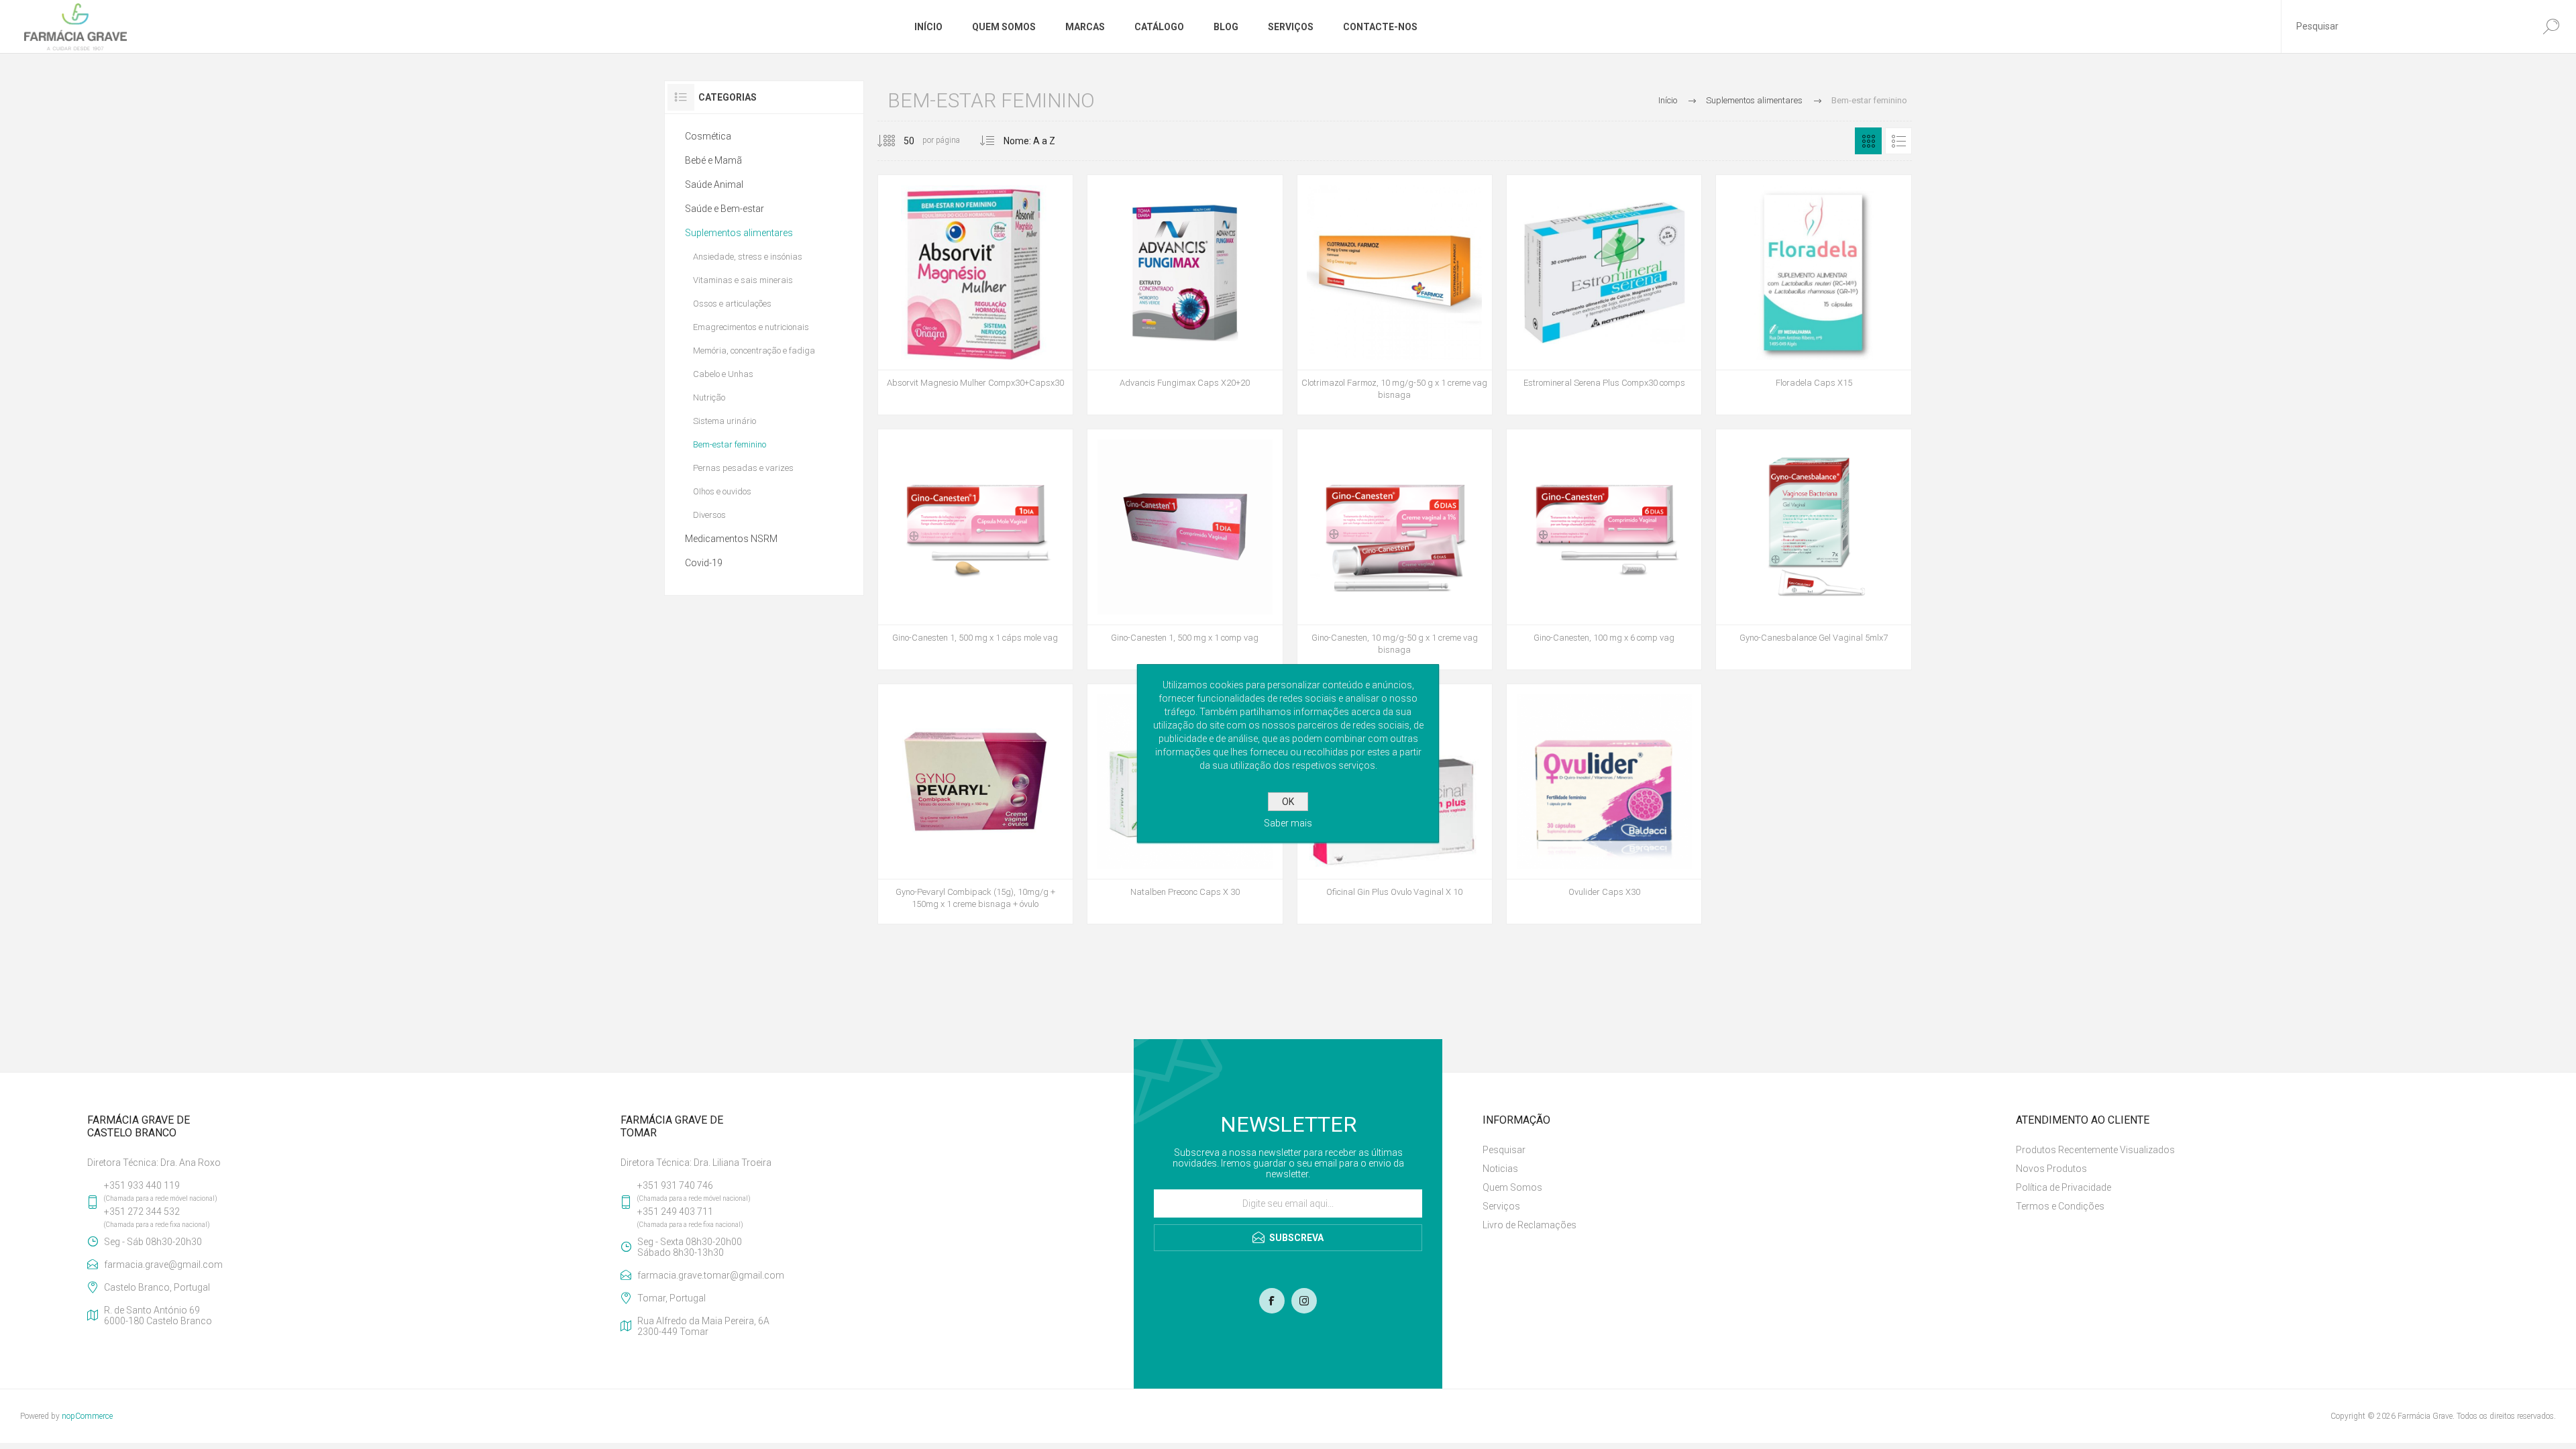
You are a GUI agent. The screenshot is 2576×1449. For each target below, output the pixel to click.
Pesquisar (1504, 1150)
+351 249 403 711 (675, 1212)
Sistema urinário (724, 421)
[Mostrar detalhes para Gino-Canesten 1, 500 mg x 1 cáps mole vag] (975, 549)
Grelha (1868, 141)
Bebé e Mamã (713, 160)
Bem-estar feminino (730, 444)
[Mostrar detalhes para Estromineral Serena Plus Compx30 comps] (1604, 295)
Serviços (1501, 1206)
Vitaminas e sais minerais (743, 280)
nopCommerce (87, 1416)
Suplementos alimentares (739, 233)
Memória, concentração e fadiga (754, 351)
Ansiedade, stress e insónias (748, 257)
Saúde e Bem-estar (724, 209)
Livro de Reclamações (1529, 1225)
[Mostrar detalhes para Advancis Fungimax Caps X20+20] (1185, 295)
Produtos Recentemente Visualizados (2095, 1150)
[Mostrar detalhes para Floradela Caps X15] (1813, 295)
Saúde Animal (714, 184)
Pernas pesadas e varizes (743, 468)
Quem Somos (1512, 1187)
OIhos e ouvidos (722, 491)
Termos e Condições (2060, 1206)
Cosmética (708, 136)
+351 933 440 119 (142, 1185)
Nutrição (709, 397)
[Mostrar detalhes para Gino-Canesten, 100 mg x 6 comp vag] (1604, 549)
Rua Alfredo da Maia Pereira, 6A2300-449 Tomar (703, 1326)
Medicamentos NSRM (731, 539)
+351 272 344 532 (142, 1212)
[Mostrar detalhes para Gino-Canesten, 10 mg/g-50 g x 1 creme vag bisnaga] (1395, 549)
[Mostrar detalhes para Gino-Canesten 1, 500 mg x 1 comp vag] (1185, 549)
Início (1668, 100)
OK (1288, 802)
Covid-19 (704, 563)
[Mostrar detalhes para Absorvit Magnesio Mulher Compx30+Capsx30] (975, 295)
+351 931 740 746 (675, 1185)
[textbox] (2404, 26)
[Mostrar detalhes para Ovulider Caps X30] (1604, 804)
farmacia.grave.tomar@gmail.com (711, 1275)
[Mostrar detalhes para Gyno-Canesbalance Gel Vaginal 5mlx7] (1813, 549)
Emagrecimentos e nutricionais (751, 327)
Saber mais (1288, 823)
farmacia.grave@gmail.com (163, 1265)
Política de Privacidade (2063, 1187)
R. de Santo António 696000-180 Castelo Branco (158, 1316)
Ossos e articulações (732, 304)
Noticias (1500, 1169)
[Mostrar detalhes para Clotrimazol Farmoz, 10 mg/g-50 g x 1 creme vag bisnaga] (1395, 295)
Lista (1898, 141)
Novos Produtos (2051, 1169)
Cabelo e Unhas (723, 374)
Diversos (709, 515)
